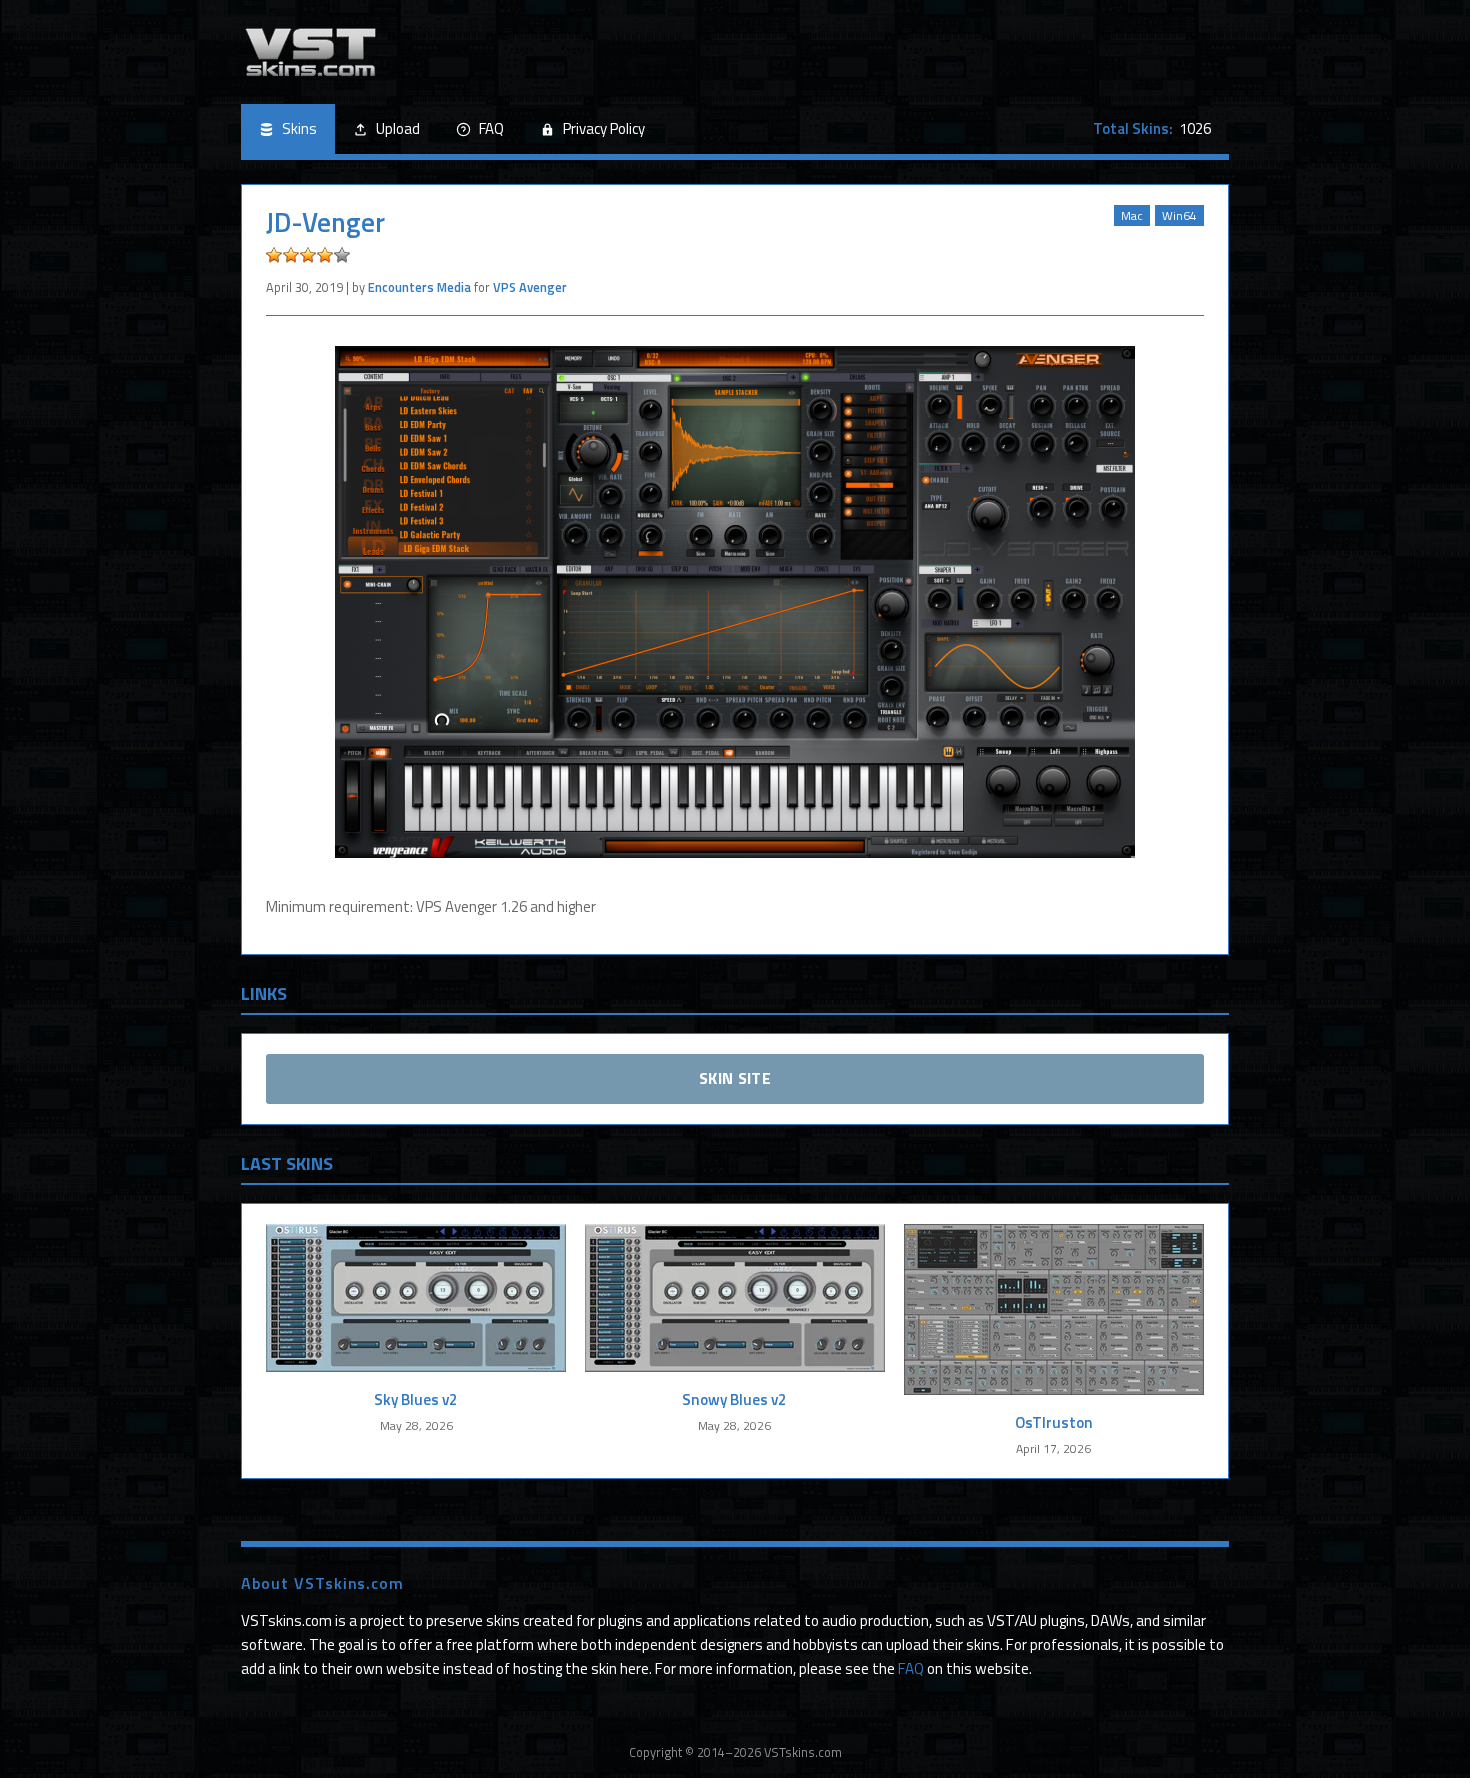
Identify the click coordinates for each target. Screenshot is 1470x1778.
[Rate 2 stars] (291, 255)
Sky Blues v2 (416, 1399)
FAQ (491, 128)
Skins (299, 128)
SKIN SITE (735, 1078)
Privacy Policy (604, 128)
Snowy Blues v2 (734, 1399)
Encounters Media (419, 287)
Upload (398, 128)
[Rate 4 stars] (325, 255)
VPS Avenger (530, 287)
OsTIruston (1054, 1422)
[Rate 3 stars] (308, 255)
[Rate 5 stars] (342, 255)
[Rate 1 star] (274, 255)
